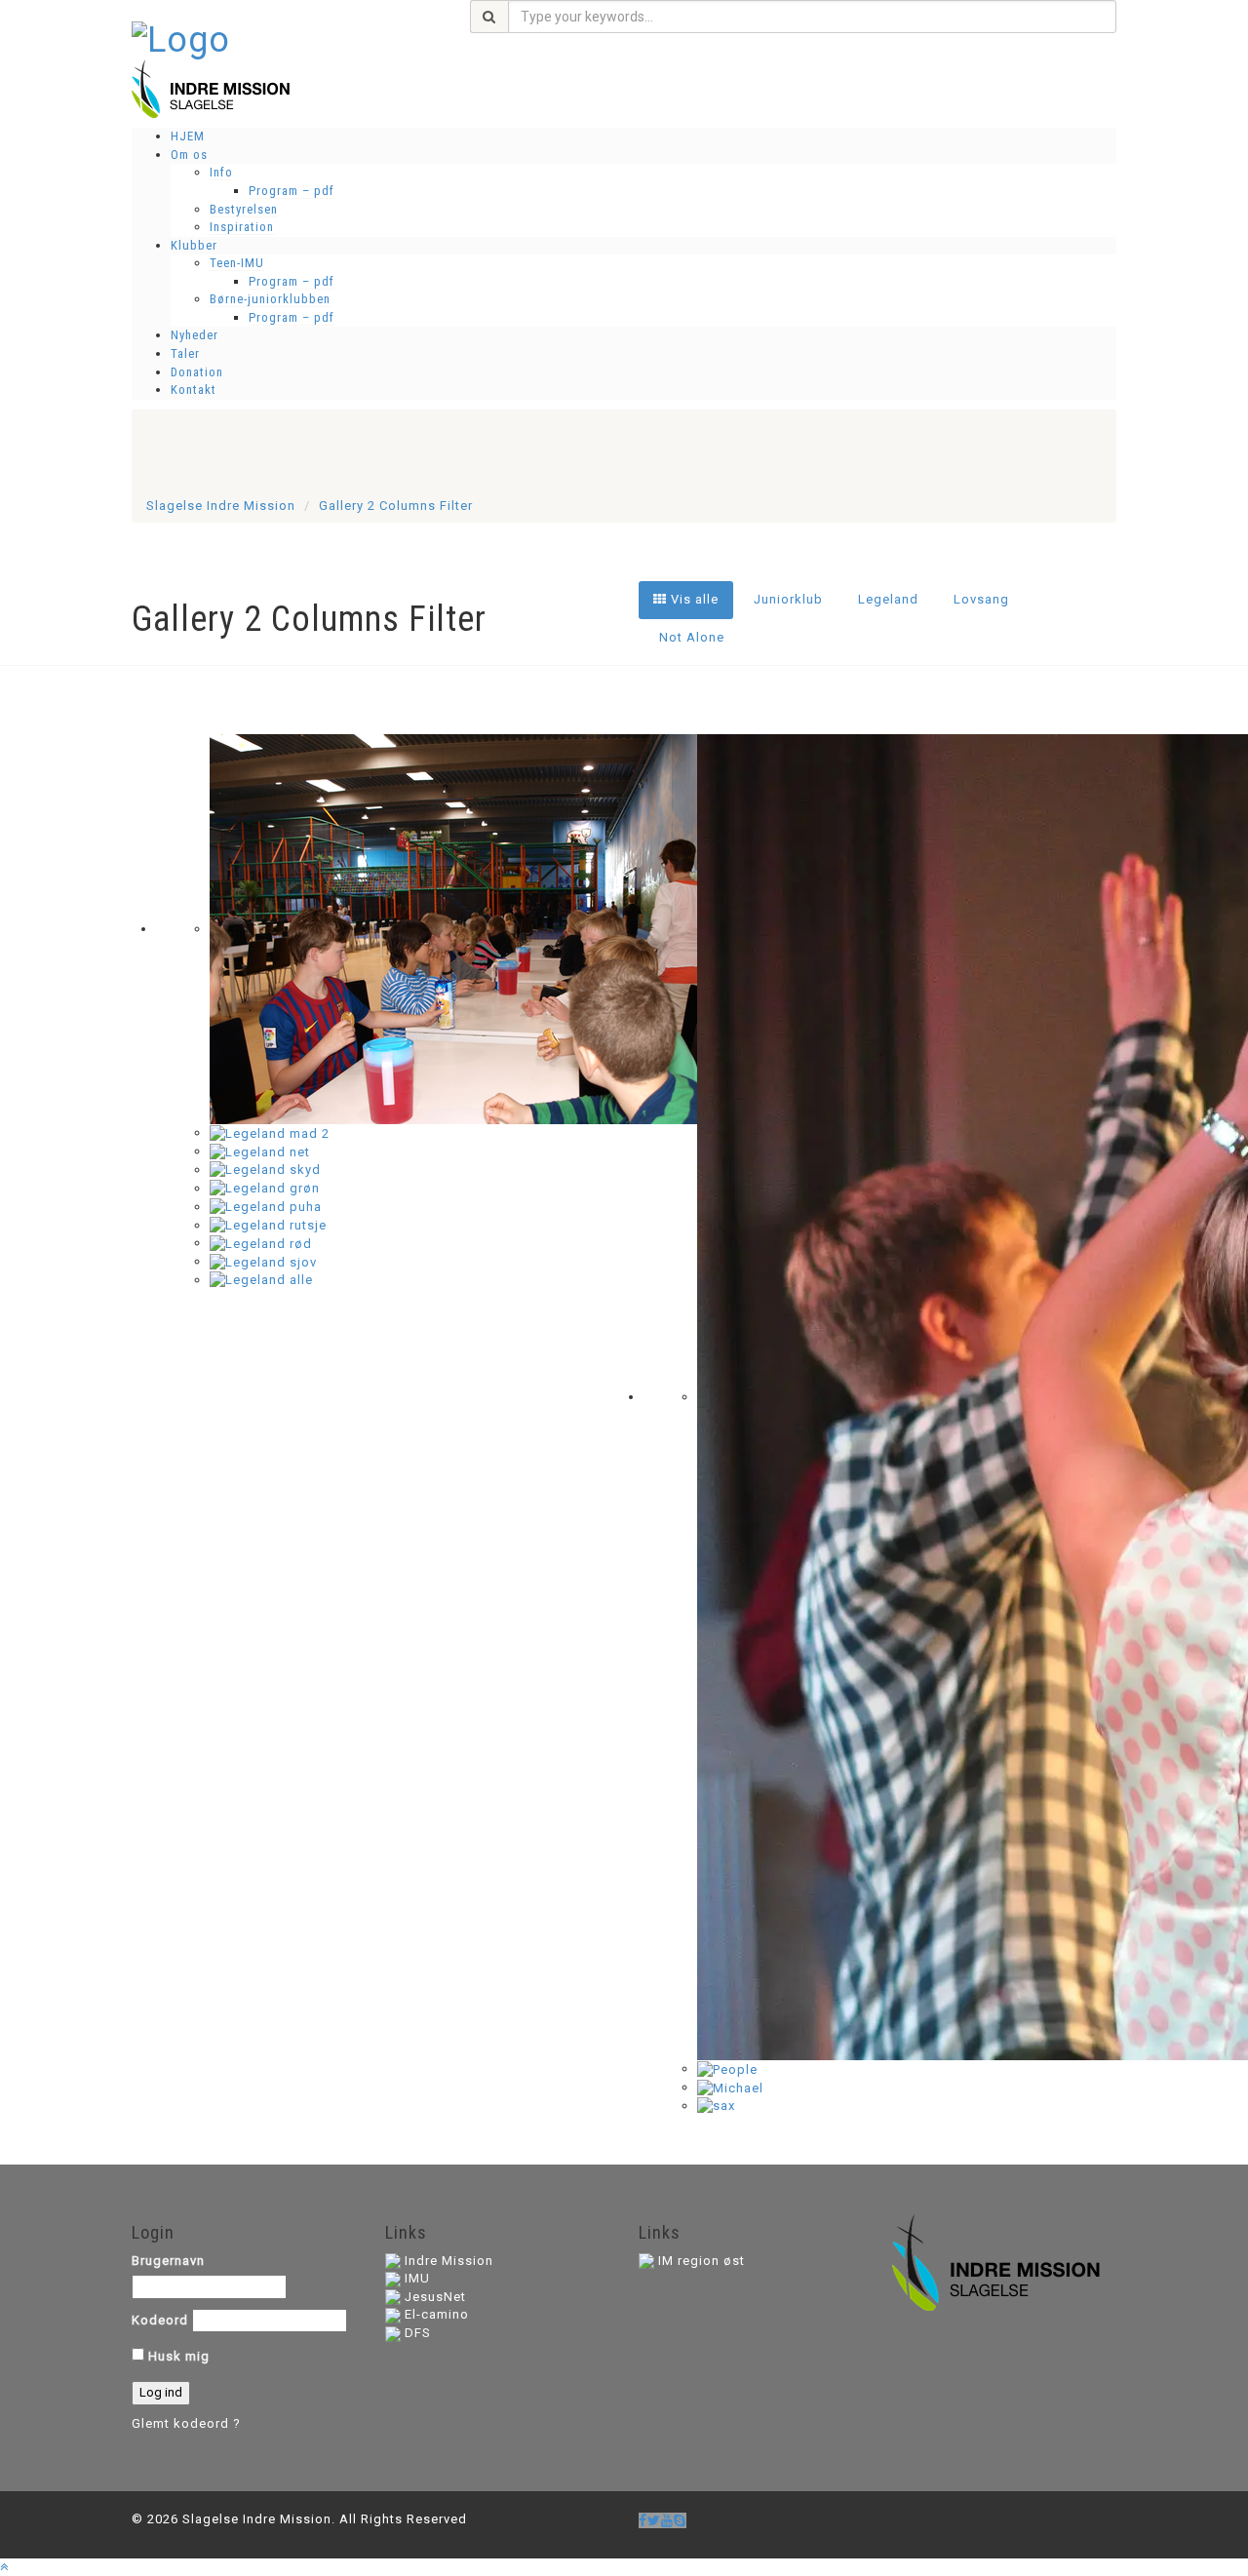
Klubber (194, 245)
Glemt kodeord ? (186, 2423)
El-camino (437, 2314)
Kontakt (194, 390)
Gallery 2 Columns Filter (396, 506)
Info (221, 172)
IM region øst (702, 2261)
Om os (189, 155)
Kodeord (160, 2320)
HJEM (188, 136)
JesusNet (435, 2297)
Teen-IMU (237, 263)
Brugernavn (168, 2261)
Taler (185, 353)
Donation (197, 372)
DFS (418, 2333)
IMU (417, 2278)
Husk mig (177, 2356)
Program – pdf (292, 191)
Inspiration (242, 227)
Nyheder (195, 335)
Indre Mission (449, 2261)
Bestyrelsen (244, 209)
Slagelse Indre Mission (221, 506)
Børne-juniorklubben (270, 299)
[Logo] (181, 38)
